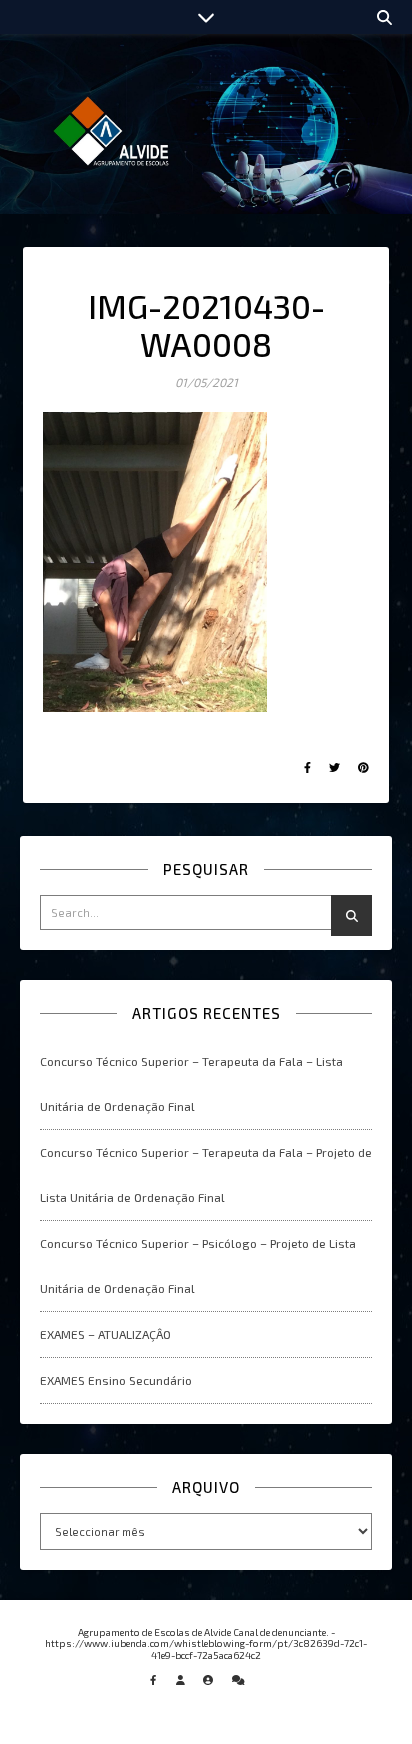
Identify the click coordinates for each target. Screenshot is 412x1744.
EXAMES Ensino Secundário (116, 1380)
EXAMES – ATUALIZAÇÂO (105, 1334)
